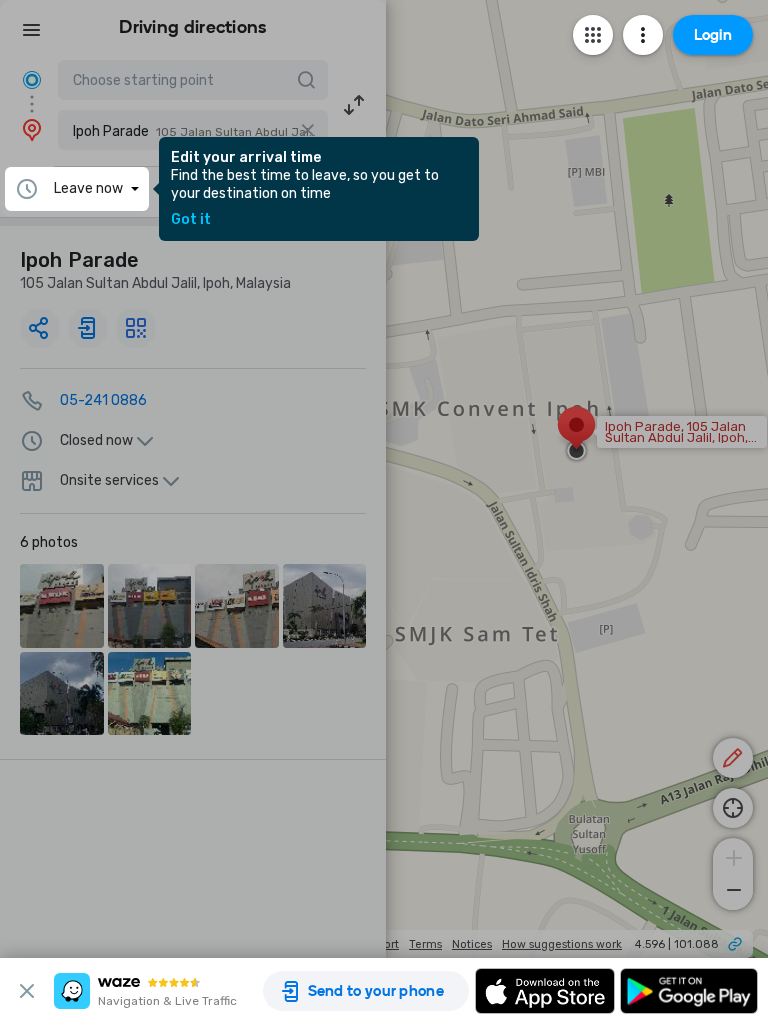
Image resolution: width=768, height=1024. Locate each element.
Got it (191, 220)
